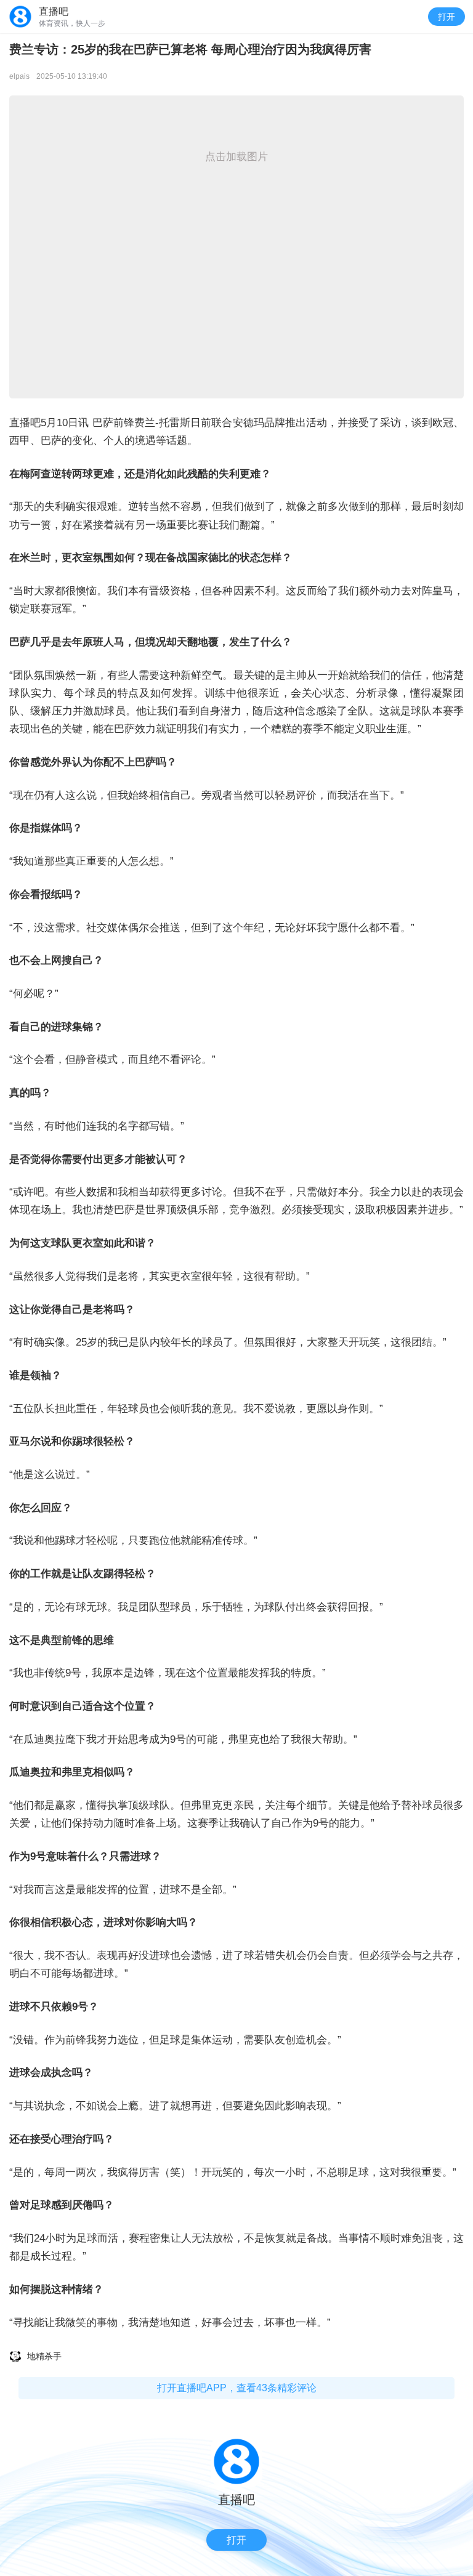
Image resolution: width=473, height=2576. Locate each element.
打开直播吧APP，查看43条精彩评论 (237, 2388)
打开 (447, 17)
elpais (19, 76)
